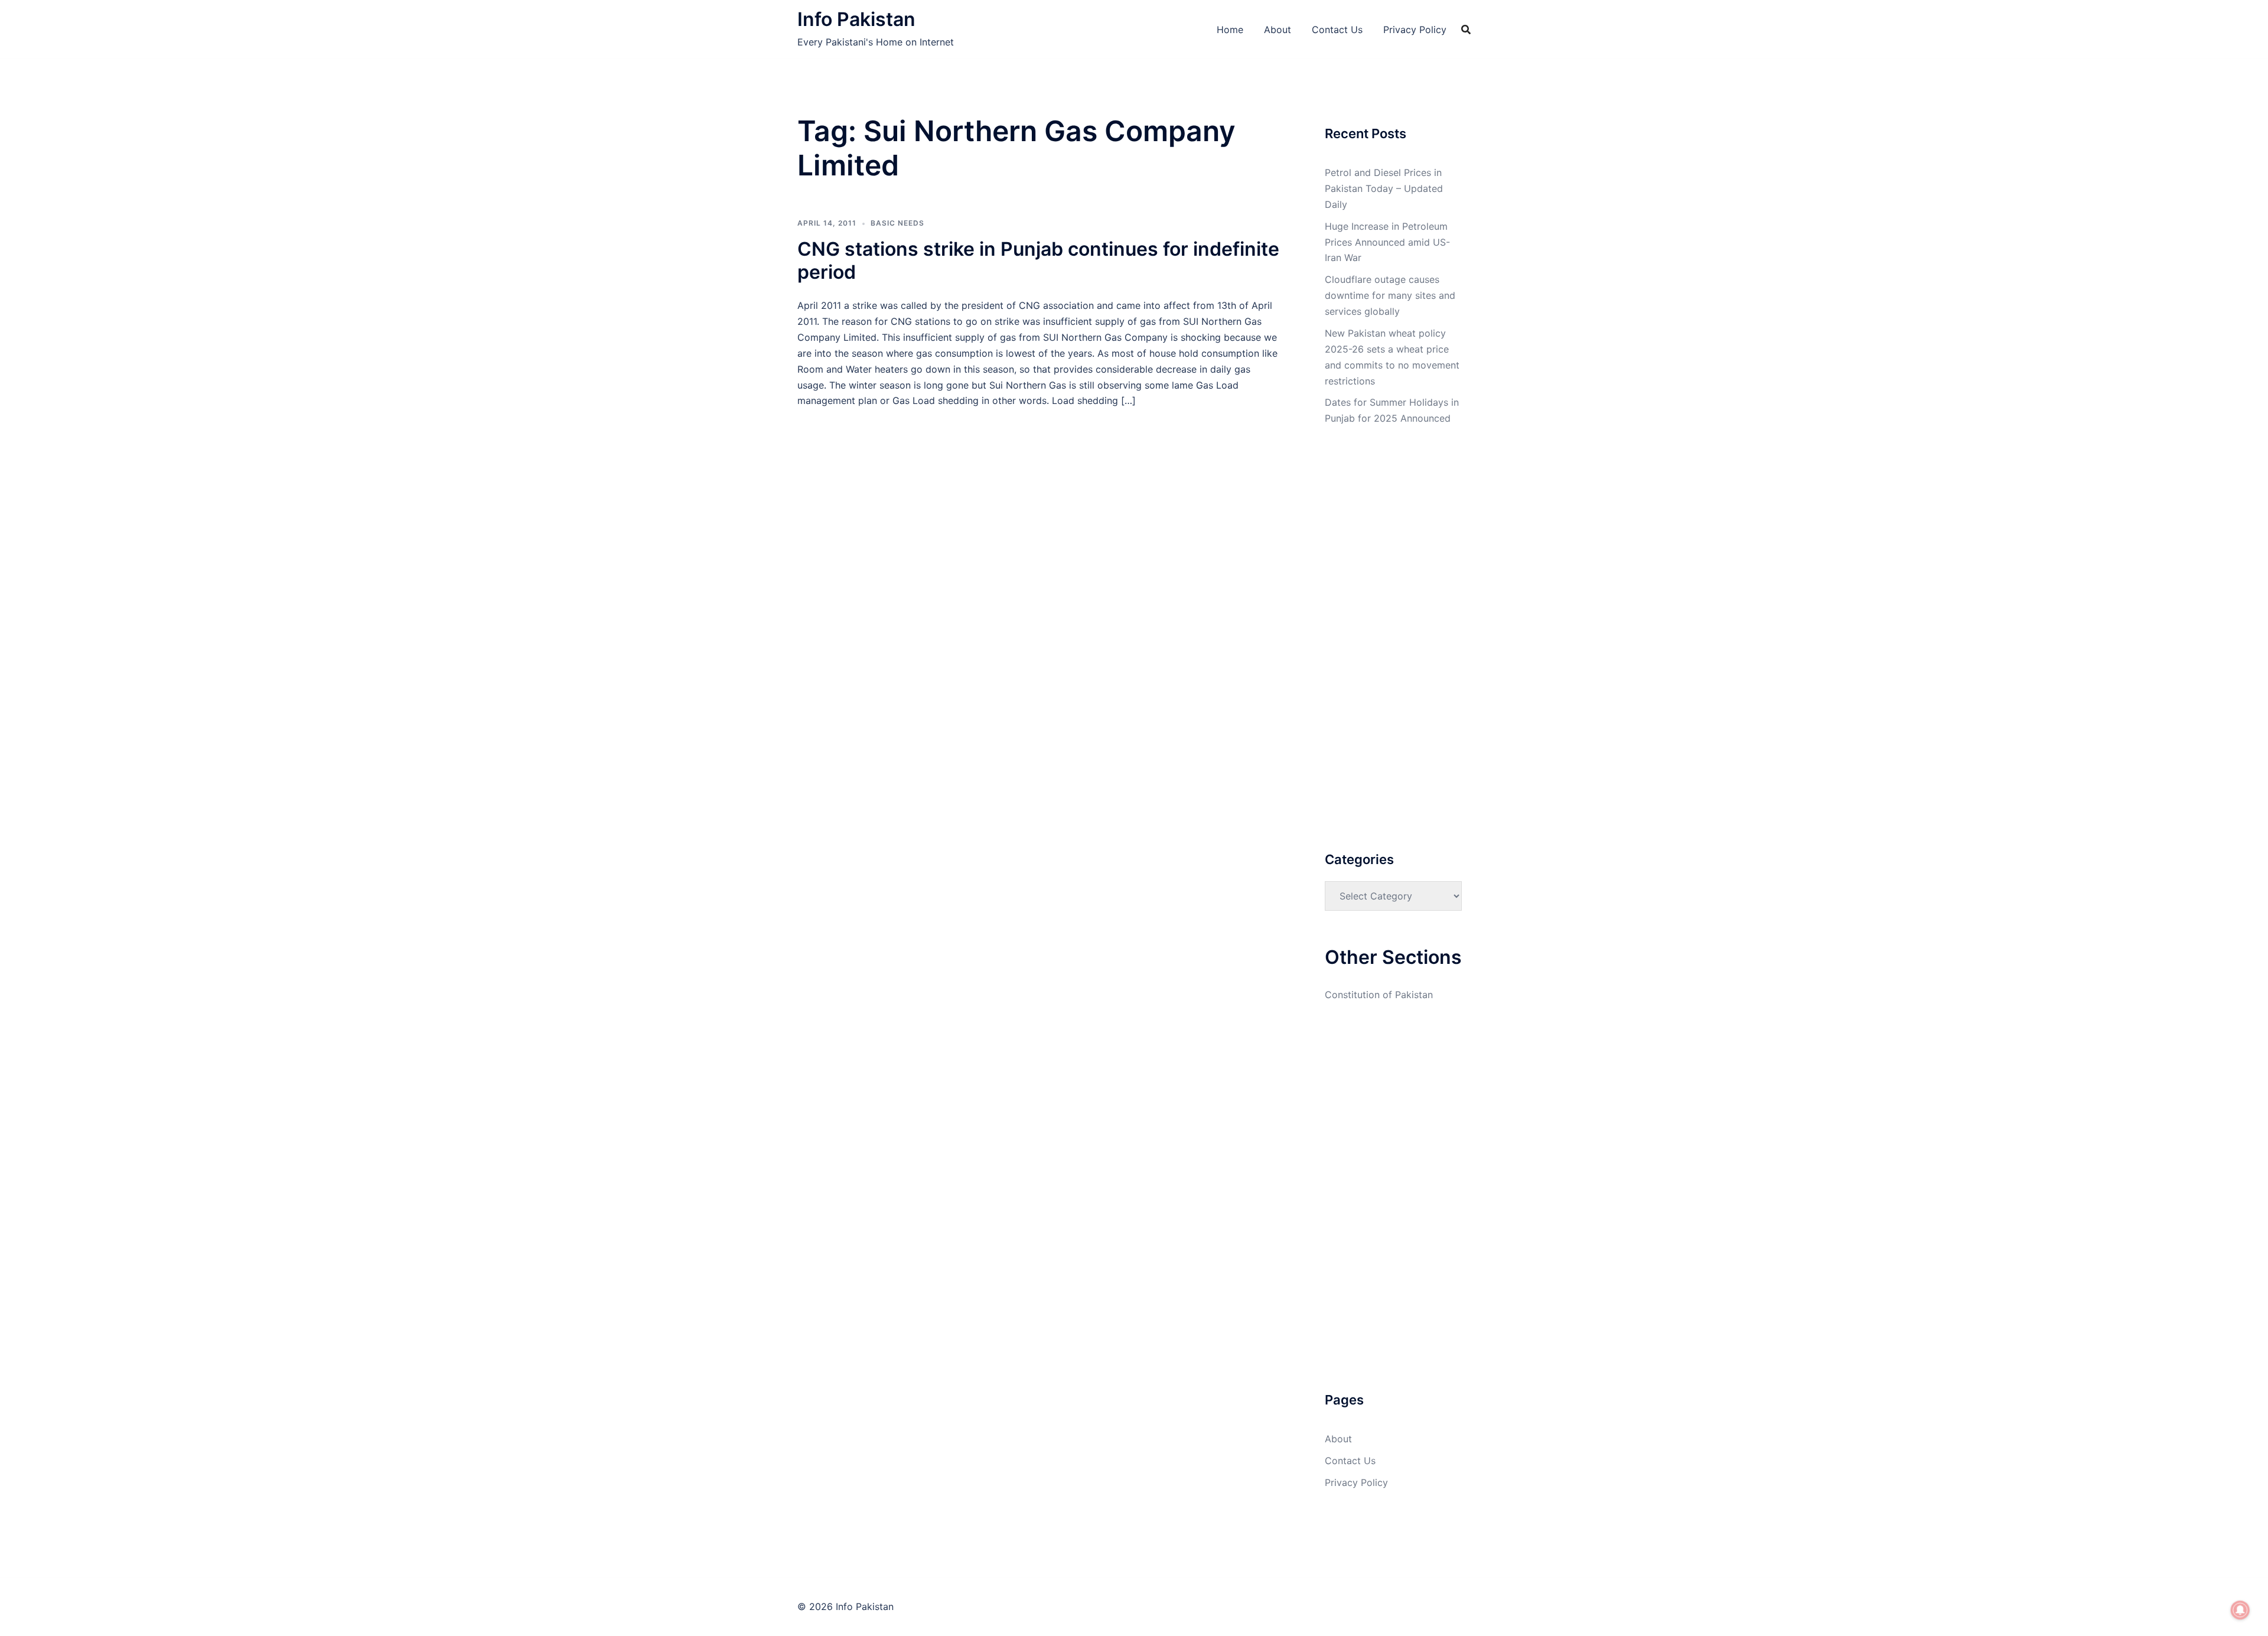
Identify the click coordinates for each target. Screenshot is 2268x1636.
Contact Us (1337, 30)
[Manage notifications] (2240, 1610)
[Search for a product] (1466, 30)
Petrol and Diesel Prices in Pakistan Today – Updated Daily (1384, 188)
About (1278, 30)
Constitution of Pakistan (1379, 995)
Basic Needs (897, 223)
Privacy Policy (1415, 30)
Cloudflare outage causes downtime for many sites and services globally (1390, 295)
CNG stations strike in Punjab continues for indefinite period (1038, 260)
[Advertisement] (1039, 496)
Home (1230, 30)
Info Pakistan (856, 19)
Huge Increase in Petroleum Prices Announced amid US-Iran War (1387, 242)
